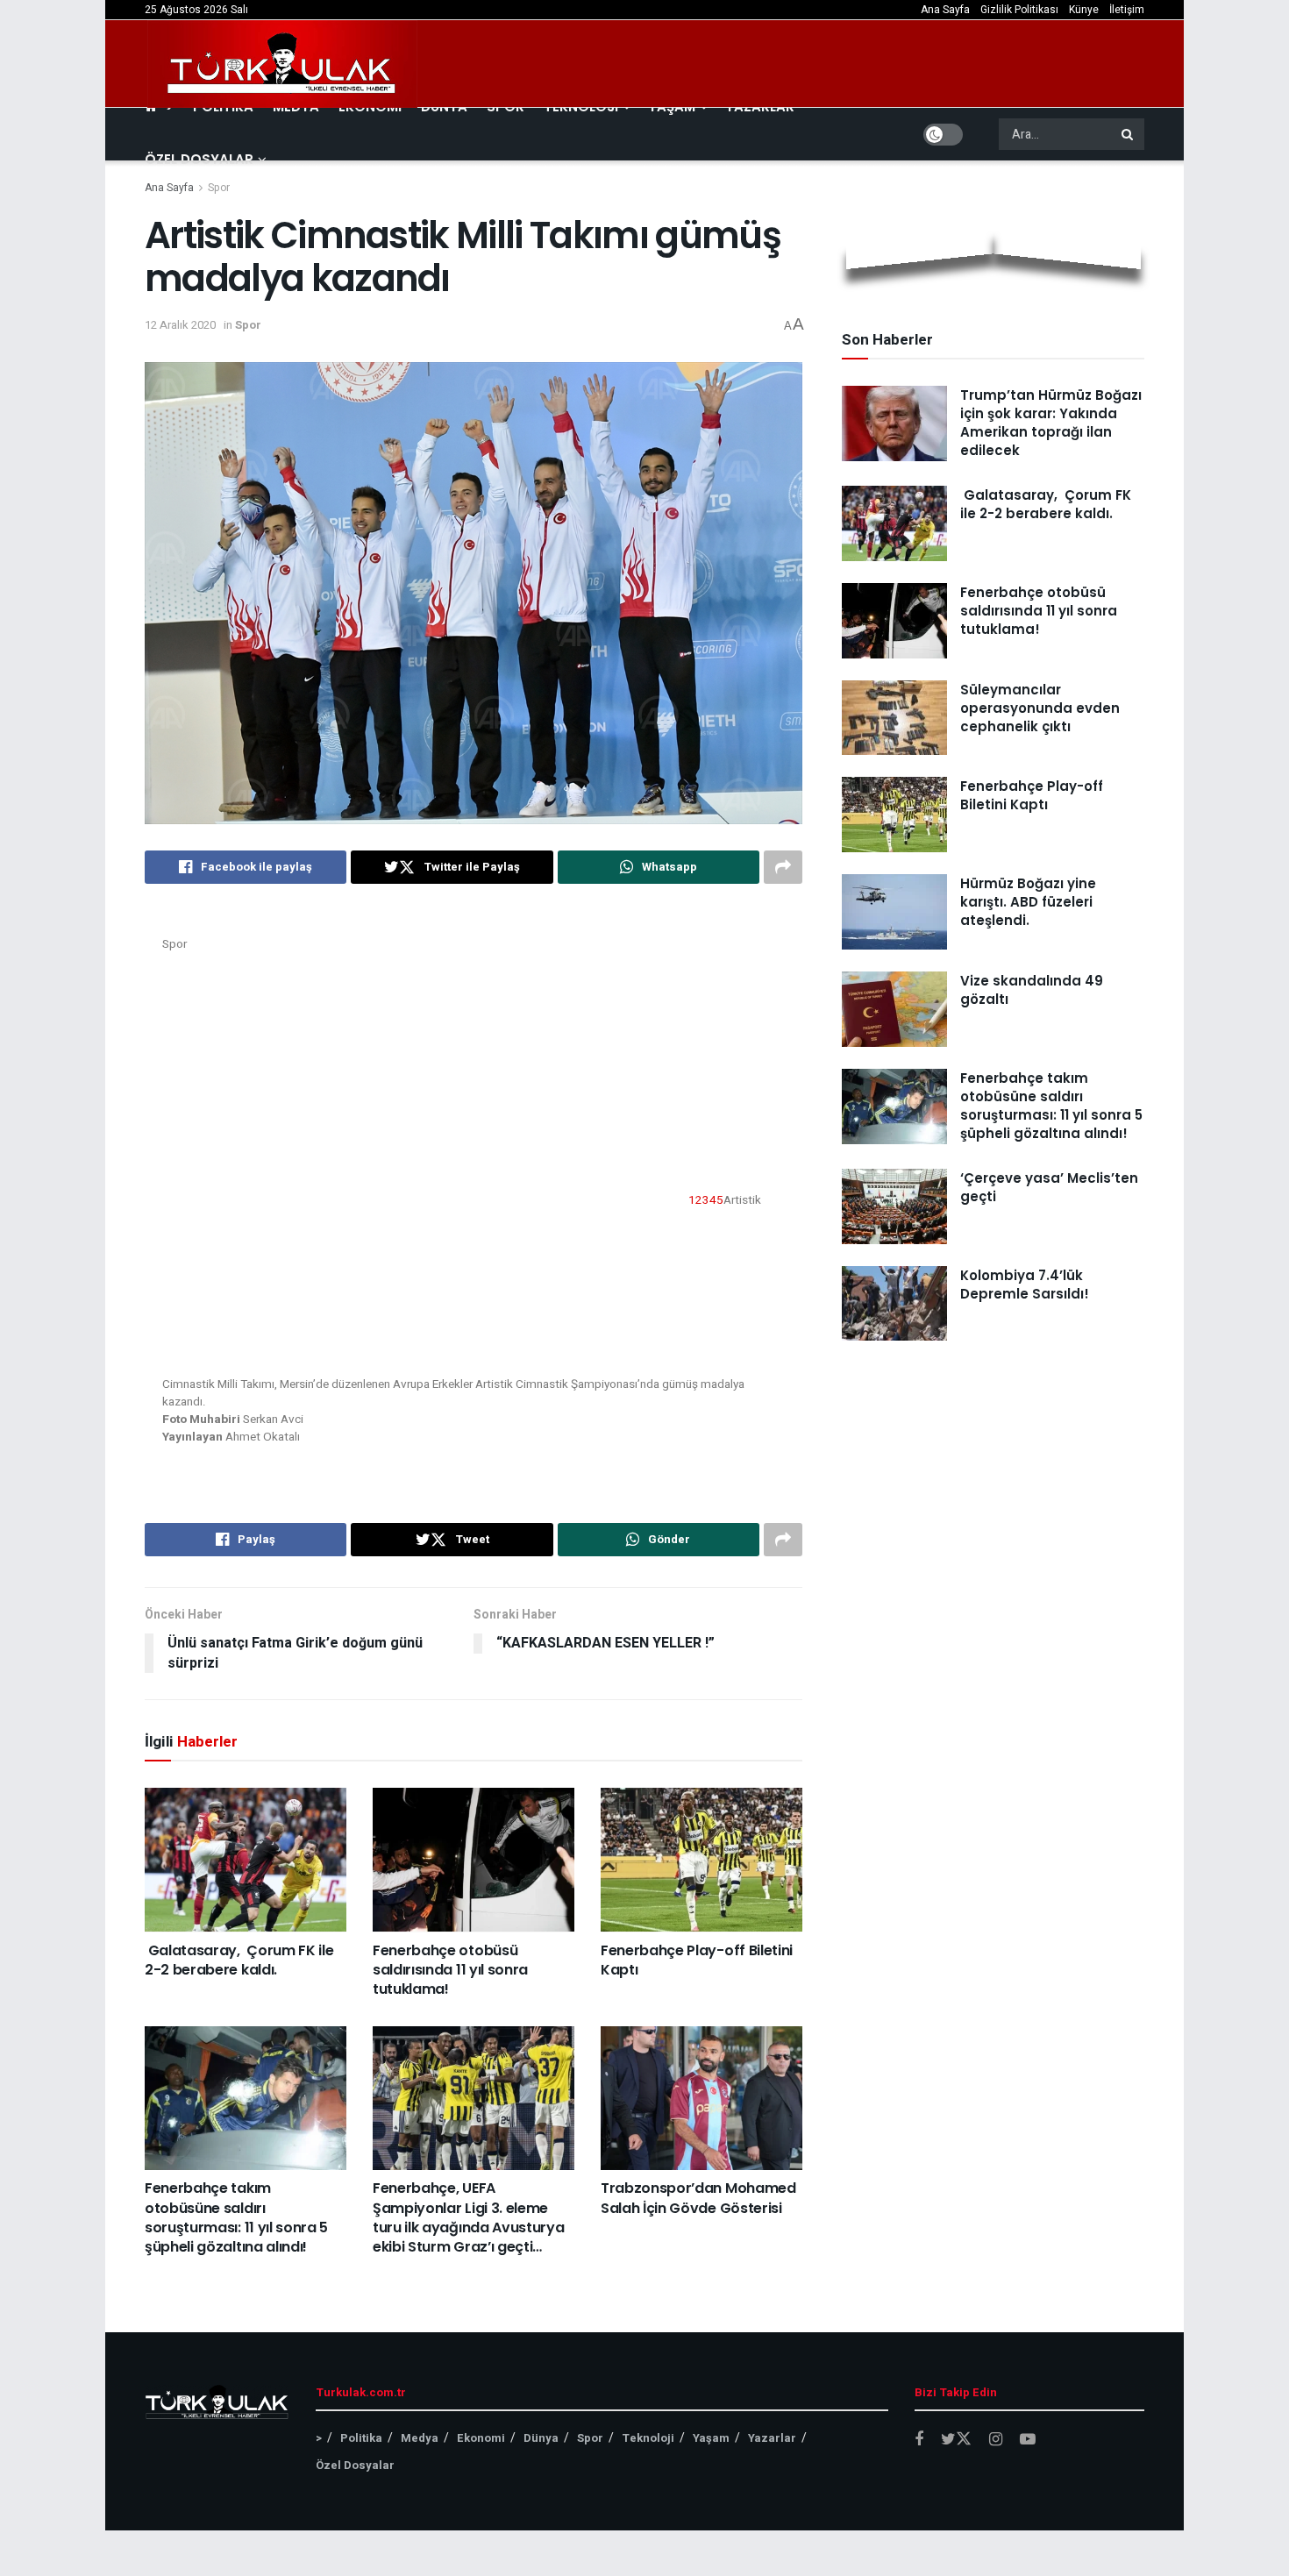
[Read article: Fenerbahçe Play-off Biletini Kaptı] (701, 1860)
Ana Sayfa (945, 10)
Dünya (541, 2438)
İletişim (1127, 10)
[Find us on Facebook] (919, 2440)
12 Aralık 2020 (180, 325)
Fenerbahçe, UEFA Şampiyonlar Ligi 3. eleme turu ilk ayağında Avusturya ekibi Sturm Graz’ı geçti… (468, 2217)
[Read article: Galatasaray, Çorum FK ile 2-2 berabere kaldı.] (246, 1860)
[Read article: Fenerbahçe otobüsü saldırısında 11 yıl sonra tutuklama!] (474, 1860)
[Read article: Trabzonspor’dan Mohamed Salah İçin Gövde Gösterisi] (701, 2098)
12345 (706, 1199)
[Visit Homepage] (282, 64)
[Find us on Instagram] (996, 2440)
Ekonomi (481, 2438)
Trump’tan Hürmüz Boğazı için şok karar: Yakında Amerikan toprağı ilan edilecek (1051, 423)
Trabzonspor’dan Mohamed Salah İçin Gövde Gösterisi (698, 2198)
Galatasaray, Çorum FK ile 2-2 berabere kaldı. (239, 1960)
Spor (219, 188)
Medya (420, 2438)
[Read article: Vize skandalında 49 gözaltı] (894, 1009)
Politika (361, 2438)
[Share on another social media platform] (783, 867)
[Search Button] (1129, 134)
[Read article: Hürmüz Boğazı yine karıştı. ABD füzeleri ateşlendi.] (894, 912)
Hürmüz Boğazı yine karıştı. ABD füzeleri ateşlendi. (1028, 902)
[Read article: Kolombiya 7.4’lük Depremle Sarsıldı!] (894, 1304)
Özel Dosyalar (199, 159)
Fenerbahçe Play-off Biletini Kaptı (697, 1960)
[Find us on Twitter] (956, 2440)
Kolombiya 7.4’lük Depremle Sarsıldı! (1025, 1284)
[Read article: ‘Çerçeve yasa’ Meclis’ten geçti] (894, 1206)
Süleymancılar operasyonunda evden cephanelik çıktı (1040, 708)
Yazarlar (772, 2438)
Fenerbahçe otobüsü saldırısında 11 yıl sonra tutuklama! (450, 1970)
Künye (1084, 10)
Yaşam (711, 2438)
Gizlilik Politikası (1019, 10)
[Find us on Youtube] (1028, 2440)
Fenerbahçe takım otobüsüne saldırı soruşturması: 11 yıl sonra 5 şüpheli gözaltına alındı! (236, 2217)
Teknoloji (648, 2438)
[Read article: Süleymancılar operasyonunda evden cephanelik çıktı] (894, 718)
